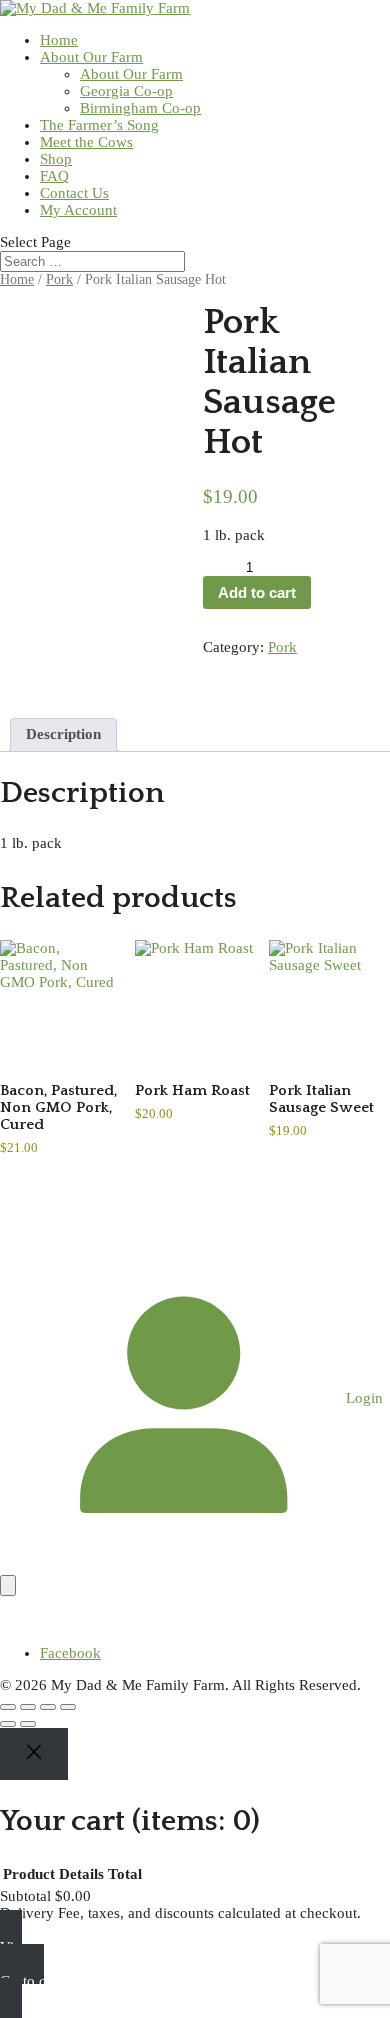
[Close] (34, 1754)
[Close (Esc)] (68, 1707)
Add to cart (257, 592)
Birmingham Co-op (140, 108)
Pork (59, 279)
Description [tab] (63, 734)
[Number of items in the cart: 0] (8, 1585)
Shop (56, 159)
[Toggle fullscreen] (28, 1707)
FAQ (54, 176)
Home (59, 40)
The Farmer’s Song (99, 125)
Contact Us (74, 193)
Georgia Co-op (126, 91)
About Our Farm (91, 57)
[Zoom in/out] (8, 1707)
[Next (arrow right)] (28, 1724)
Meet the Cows (86, 142)
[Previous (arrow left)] (8, 1724)
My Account (78, 210)
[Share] (48, 1707)
